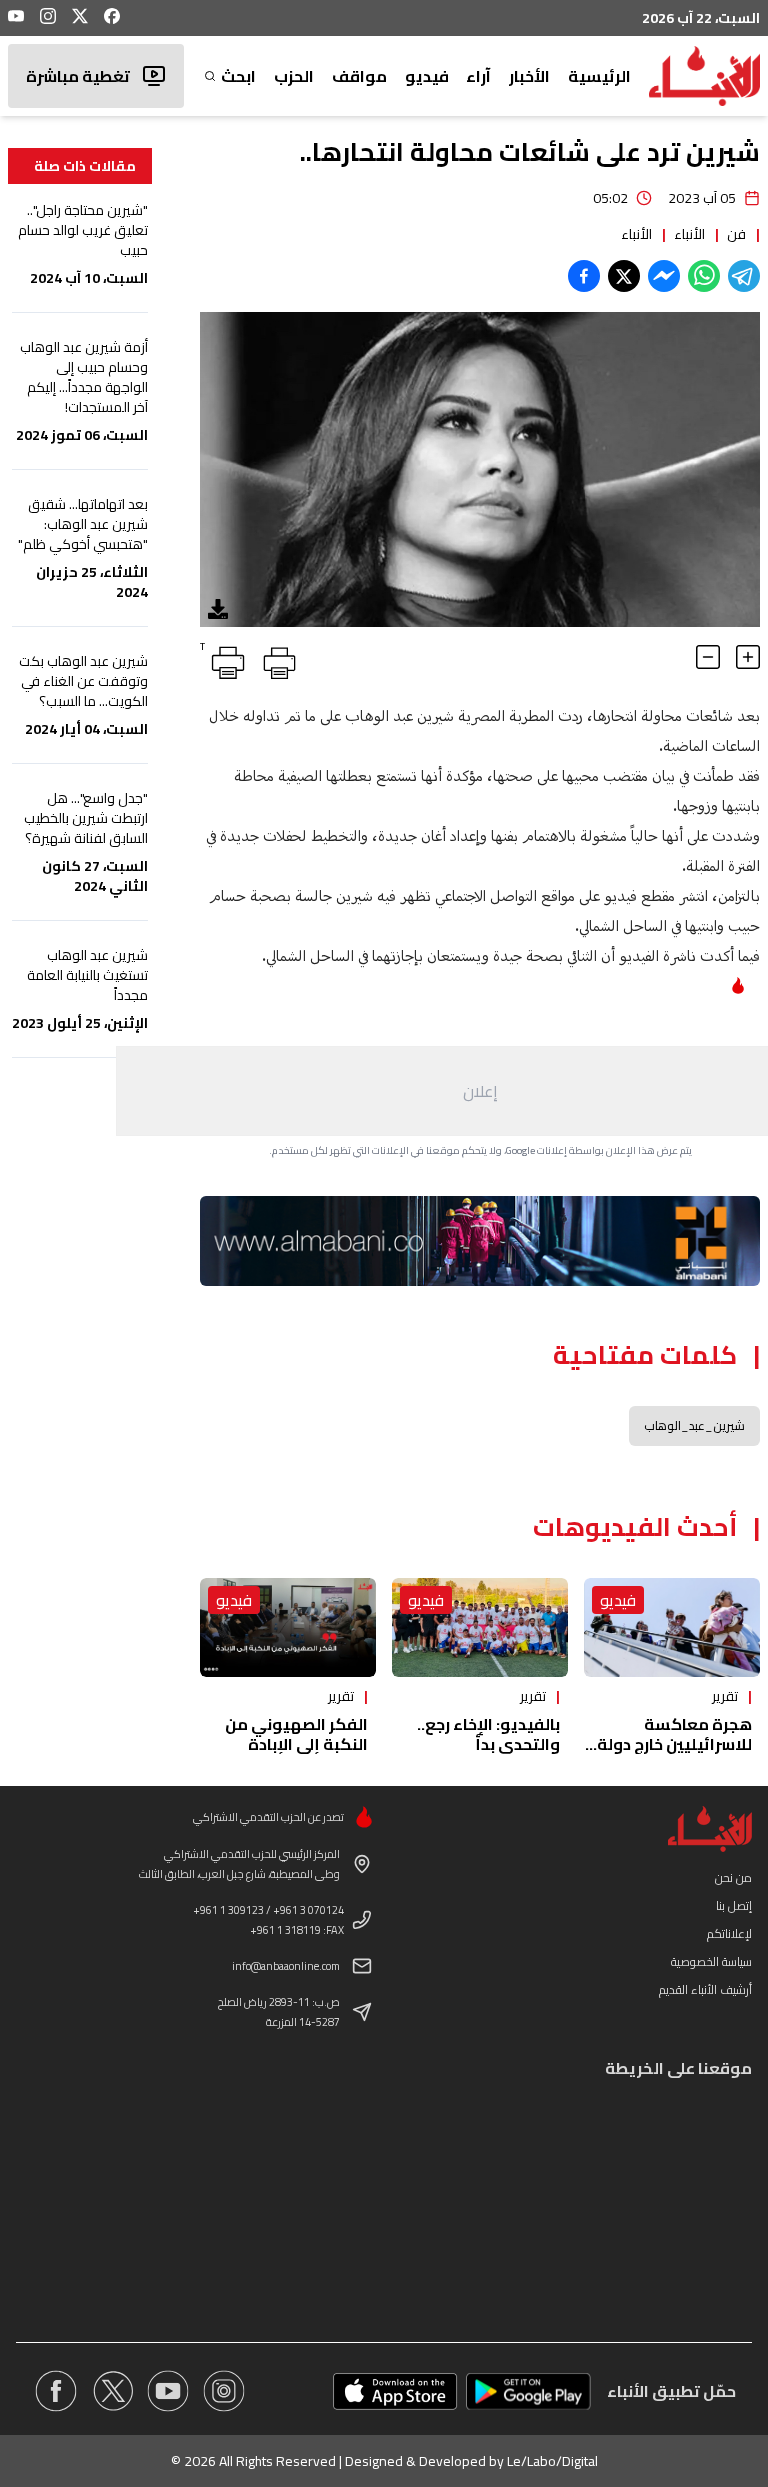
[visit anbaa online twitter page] (112, 2391)
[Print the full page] (276, 659)
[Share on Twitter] (624, 276)
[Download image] (218, 609)
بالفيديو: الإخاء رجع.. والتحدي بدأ (488, 1734)
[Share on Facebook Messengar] (664, 276)
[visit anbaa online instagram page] (224, 2391)
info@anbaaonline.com (286, 1966)
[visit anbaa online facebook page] (56, 2391)
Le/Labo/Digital (552, 2461)
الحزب (294, 76)
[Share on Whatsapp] (704, 276)
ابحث (238, 76)
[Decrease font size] (708, 657)
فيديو (427, 76)
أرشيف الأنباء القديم (705, 1989)
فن (736, 234)
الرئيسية (599, 76)
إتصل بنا (734, 1905)
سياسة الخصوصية (711, 1961)
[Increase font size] (748, 657)
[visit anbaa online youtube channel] (168, 2391)
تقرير (725, 1696)
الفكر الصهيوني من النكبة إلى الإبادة (296, 1734)
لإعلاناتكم (729, 1933)
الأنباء (689, 234)
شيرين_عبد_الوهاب (694, 1425)
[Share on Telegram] (744, 276)
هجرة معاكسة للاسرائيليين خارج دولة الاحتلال (674, 1744)
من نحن (733, 1877)
